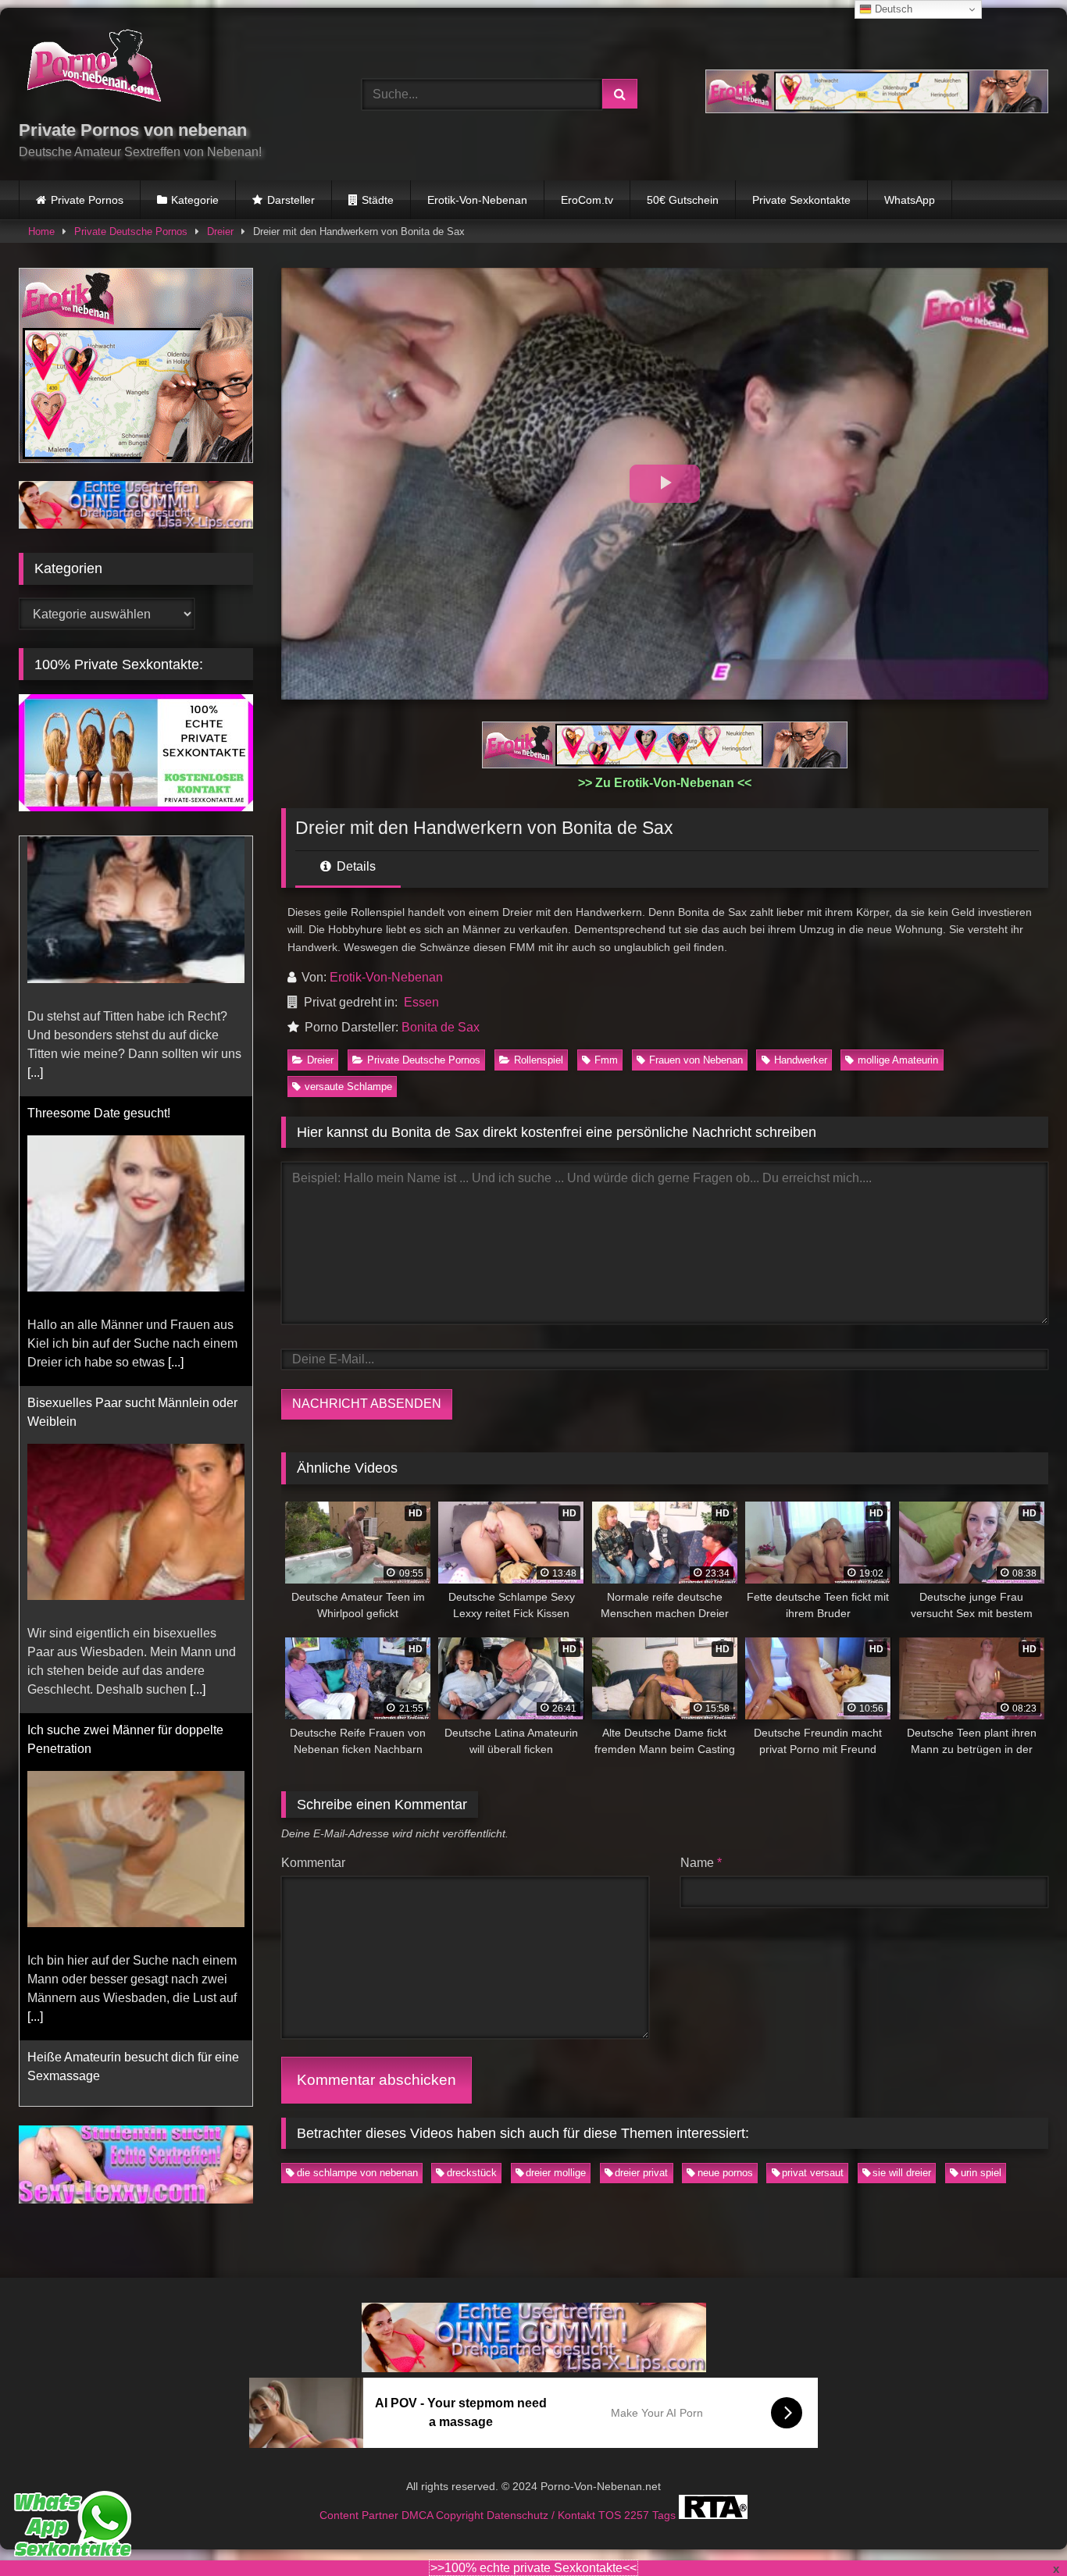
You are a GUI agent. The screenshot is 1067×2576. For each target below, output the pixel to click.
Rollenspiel (539, 1060)
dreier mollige (556, 2173)
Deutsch (892, 9)
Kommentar (313, 1863)
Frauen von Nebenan (696, 1060)
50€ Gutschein (683, 200)
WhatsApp (910, 200)
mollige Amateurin (898, 1060)
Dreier (220, 232)
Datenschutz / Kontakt (542, 2496)
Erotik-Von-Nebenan (477, 200)
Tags (666, 2496)
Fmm (606, 1060)
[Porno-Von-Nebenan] (93, 69)
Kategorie (195, 200)
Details (355, 866)
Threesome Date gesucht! (99, 853)
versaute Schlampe (348, 1087)
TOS (611, 2496)
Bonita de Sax (441, 1027)
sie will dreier (902, 2173)
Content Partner (360, 2496)
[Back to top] (1019, 2530)
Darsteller (291, 200)
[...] (176, 1102)
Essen (421, 1002)
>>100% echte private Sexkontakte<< (533, 2568)
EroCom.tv (587, 200)
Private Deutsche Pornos (131, 232)
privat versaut (813, 2173)
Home (41, 232)
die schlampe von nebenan (357, 2173)
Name (701, 1863)
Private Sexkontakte (801, 200)
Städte (378, 200)
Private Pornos (87, 200)
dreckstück (472, 2173)
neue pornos (725, 2173)
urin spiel (981, 2173)
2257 (638, 2496)
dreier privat (641, 2173)
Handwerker (801, 1060)
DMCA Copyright (444, 2496)
